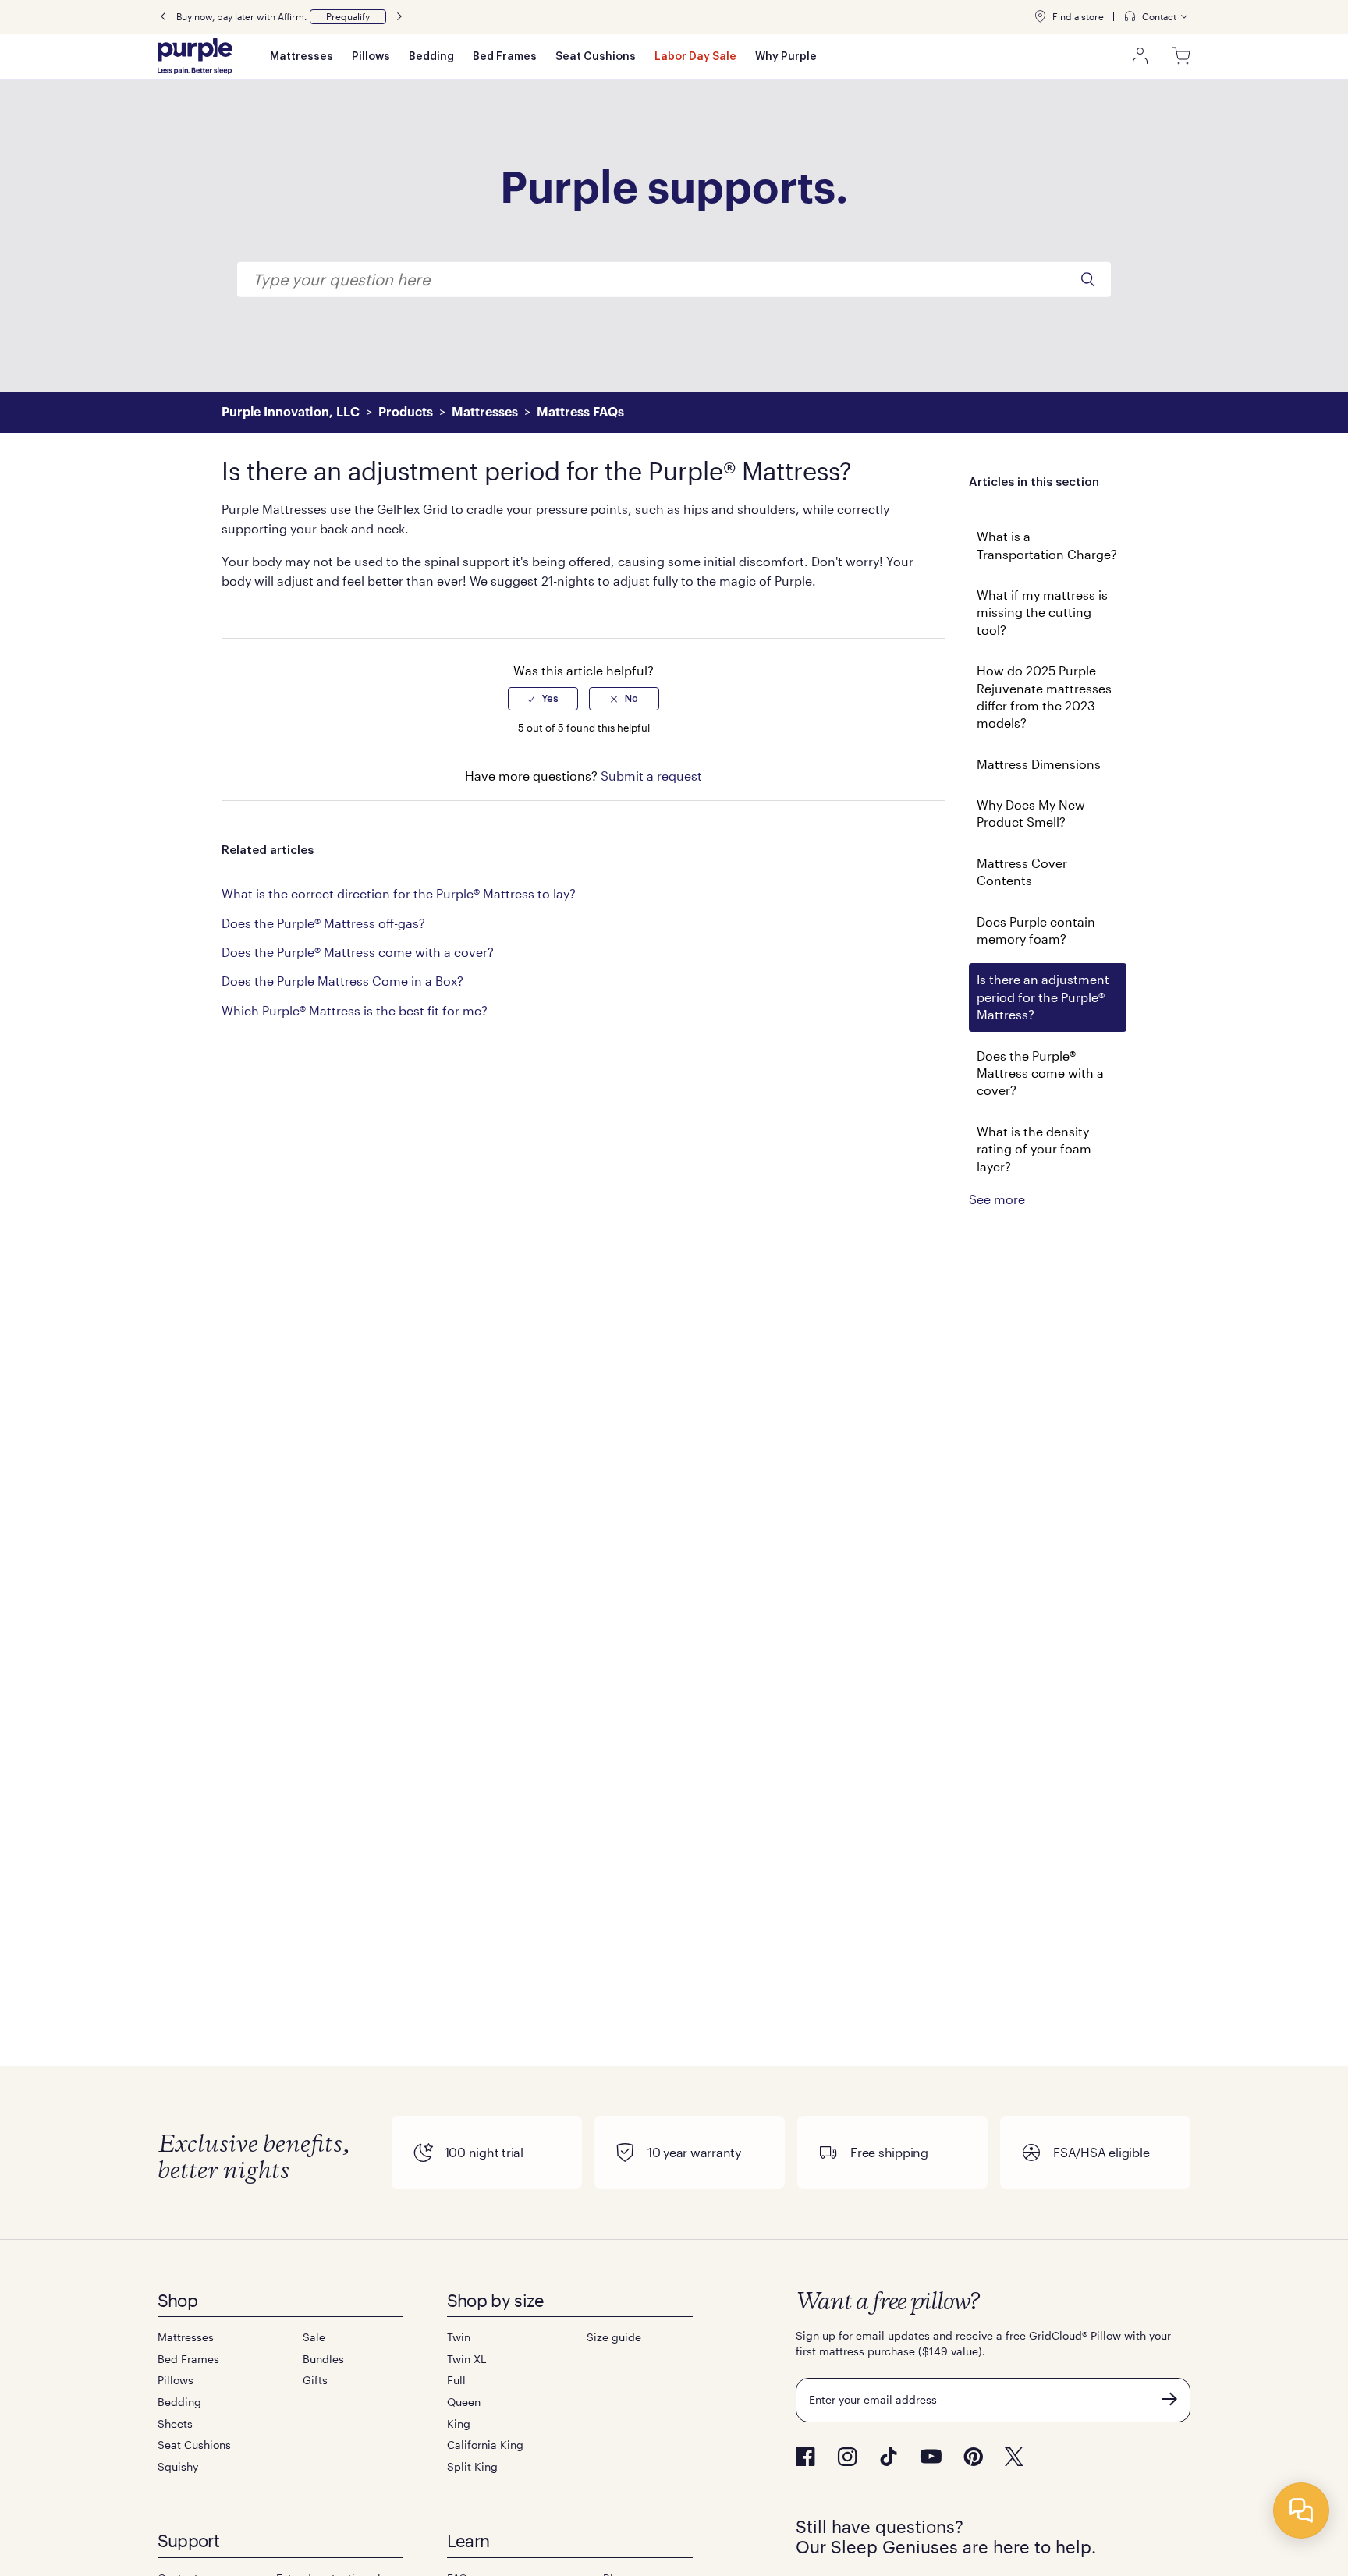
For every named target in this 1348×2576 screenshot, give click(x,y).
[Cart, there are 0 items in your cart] (1181, 56)
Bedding (431, 57)
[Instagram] (847, 2457)
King (459, 2424)
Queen (464, 2402)
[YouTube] (931, 2456)
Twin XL (466, 2359)
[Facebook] (805, 2457)
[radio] (543, 699)
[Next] (399, 17)
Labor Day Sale (695, 57)
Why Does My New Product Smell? (1031, 813)
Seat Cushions (596, 57)
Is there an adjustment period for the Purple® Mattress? (1043, 997)
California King (485, 2445)
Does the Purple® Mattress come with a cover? (1040, 1073)
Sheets (175, 2424)
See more (997, 1199)
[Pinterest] (973, 2457)
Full (456, 2380)
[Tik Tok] (889, 2457)
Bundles (323, 2359)
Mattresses (302, 57)
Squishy (178, 2466)
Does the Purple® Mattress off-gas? (323, 923)
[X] (1014, 2457)
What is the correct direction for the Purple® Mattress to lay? (399, 893)
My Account (1140, 56)
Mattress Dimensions (1039, 764)
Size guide (614, 2337)
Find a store (1078, 16)
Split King (472, 2466)
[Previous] (163, 17)
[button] (348, 17)
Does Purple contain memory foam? (1036, 930)
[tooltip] (1157, 17)
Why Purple (786, 57)
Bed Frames (505, 57)
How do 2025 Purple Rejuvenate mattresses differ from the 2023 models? (1044, 696)
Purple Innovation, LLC (291, 413)
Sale (314, 2337)
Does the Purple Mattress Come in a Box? (342, 981)
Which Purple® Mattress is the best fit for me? (355, 1010)
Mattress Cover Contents (1022, 872)
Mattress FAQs (580, 413)
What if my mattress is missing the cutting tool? (1042, 612)
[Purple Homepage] (195, 56)
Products (406, 413)
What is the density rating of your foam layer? (1034, 1149)
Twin (459, 2337)
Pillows (371, 57)
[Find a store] (1040, 16)
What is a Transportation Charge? (1047, 545)
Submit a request (651, 776)
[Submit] (1169, 2399)
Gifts (315, 2380)
